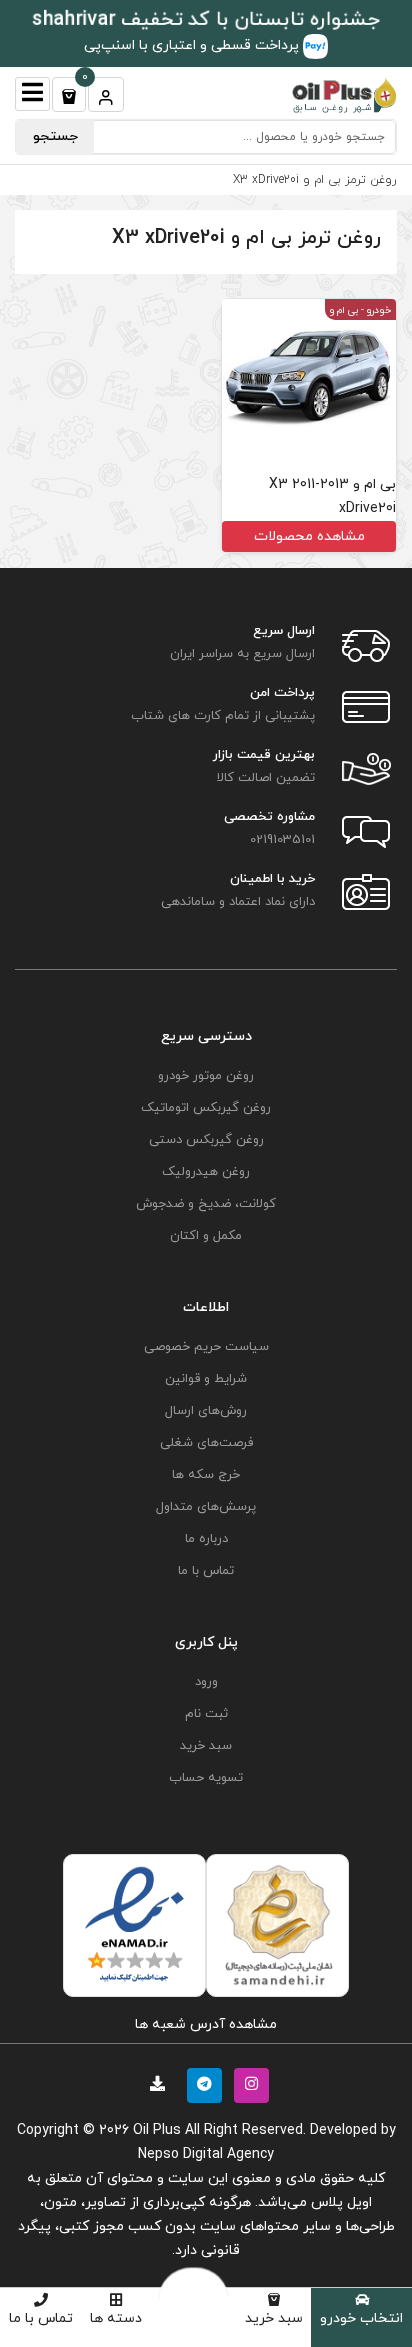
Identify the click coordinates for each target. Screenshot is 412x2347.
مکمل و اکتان (206, 1236)
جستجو (55, 136)
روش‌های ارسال (206, 1411)
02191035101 (282, 840)
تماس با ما (41, 2318)
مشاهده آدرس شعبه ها (206, 2024)
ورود (206, 1682)
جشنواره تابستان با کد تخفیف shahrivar (206, 20)
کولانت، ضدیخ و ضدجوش (206, 1204)
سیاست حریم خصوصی (206, 1347)
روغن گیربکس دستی (206, 1140)
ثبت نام (206, 1714)
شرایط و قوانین (206, 1379)
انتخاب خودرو (361, 2318)
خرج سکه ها (206, 1475)
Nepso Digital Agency (206, 2154)
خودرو (379, 310)
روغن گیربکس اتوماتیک (206, 1108)
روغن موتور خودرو (206, 1076)
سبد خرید (274, 2318)
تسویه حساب (206, 1778)
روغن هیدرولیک (206, 1172)
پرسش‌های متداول (206, 1507)
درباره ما (206, 1539)
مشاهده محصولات (309, 536)
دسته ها (116, 2318)
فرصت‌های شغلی (206, 1443)
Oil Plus (157, 2130)
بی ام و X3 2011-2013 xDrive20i (332, 496)
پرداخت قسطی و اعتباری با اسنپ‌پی (193, 45)
